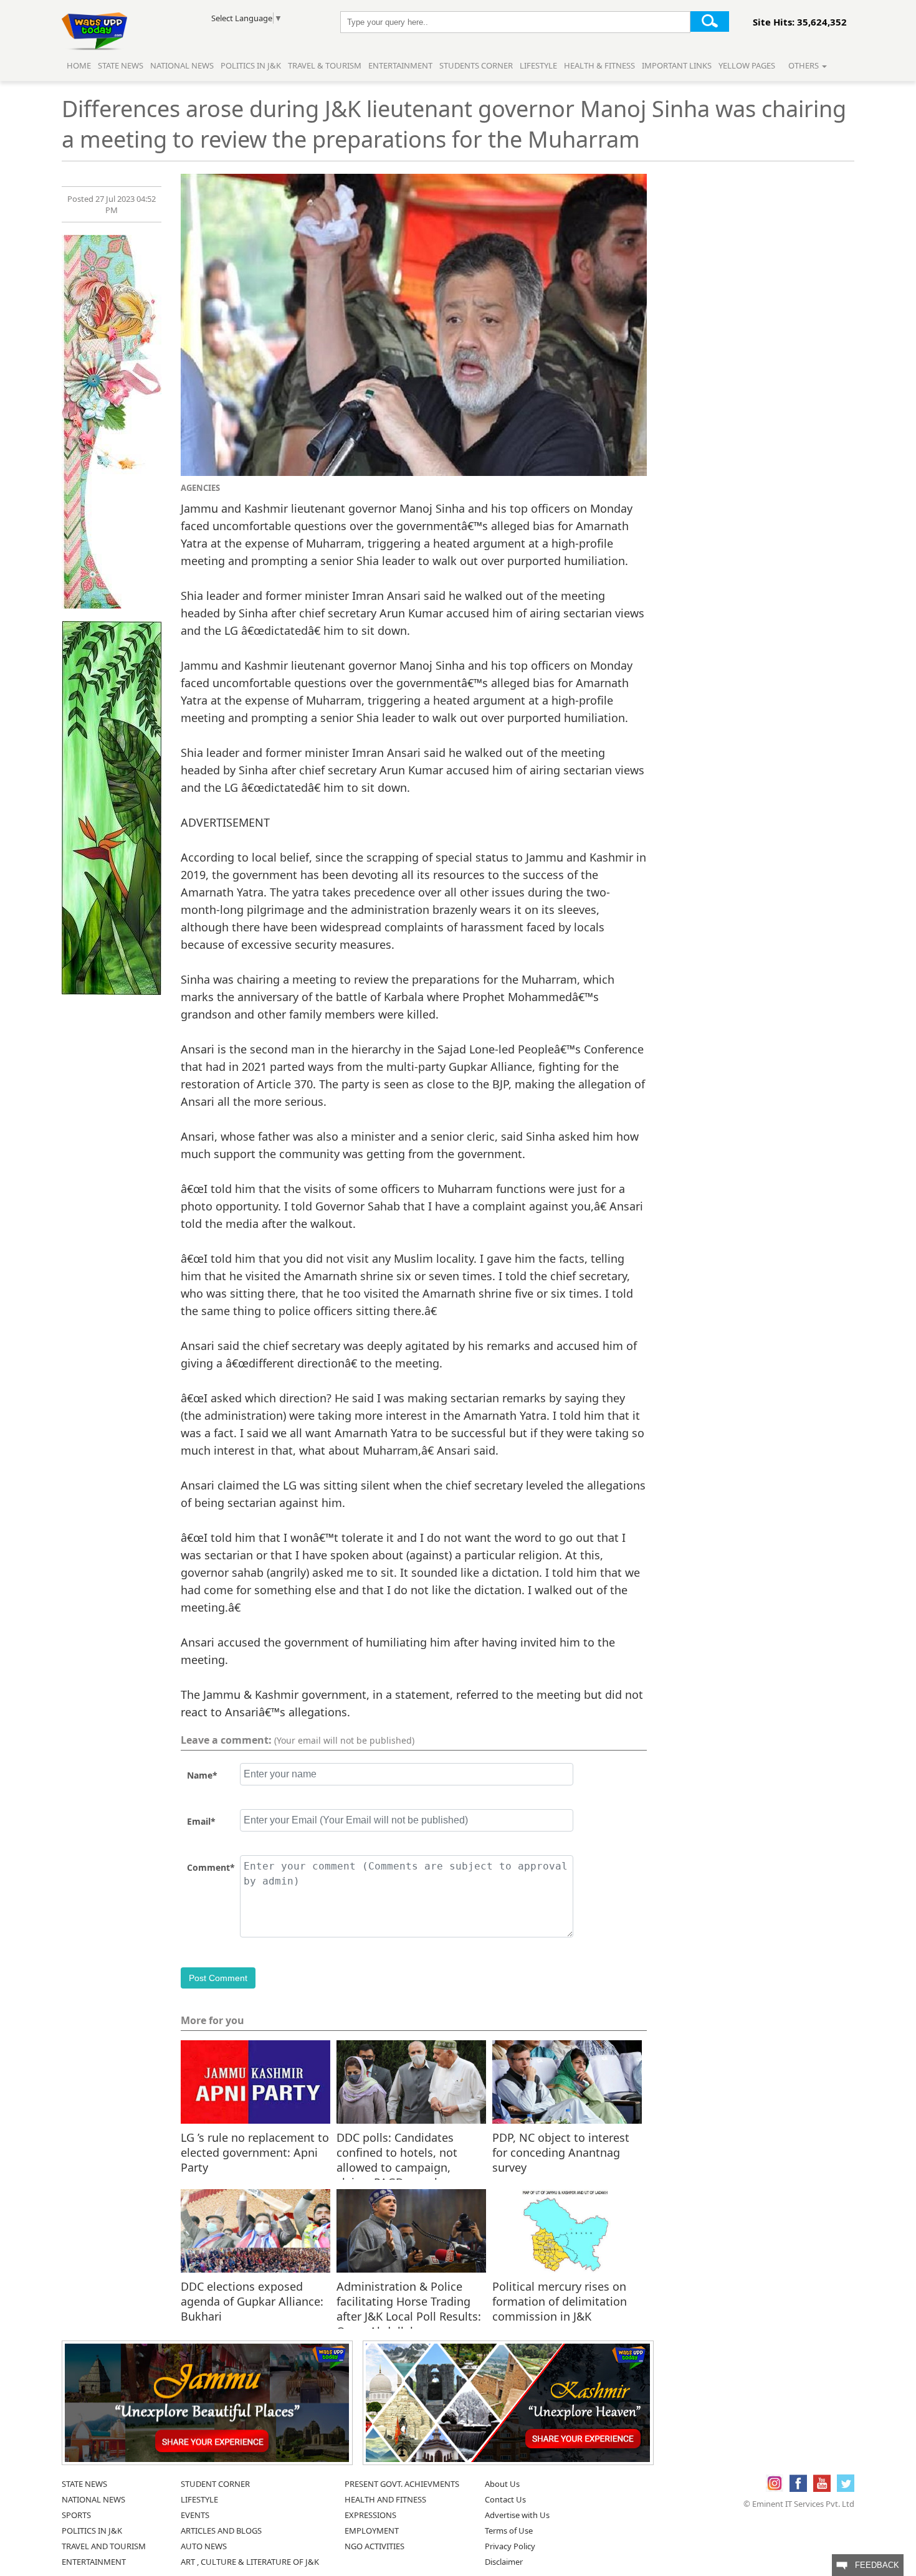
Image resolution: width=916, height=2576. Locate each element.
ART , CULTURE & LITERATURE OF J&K (250, 2562)
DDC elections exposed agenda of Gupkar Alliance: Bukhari (252, 2301)
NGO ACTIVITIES (375, 2546)
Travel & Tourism (326, 65)
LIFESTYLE (199, 2499)
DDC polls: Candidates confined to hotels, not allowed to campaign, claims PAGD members (397, 2152)
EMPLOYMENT (372, 2531)
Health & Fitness (599, 65)
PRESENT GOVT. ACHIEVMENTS (402, 2484)
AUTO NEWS (204, 2546)
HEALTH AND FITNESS (385, 2499)
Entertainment (400, 65)
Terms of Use (509, 2531)
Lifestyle (538, 65)
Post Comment (218, 1978)
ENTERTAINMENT (94, 2562)
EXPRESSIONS (370, 2515)
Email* (201, 1821)
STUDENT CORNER (215, 2484)
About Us (502, 2484)
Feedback (873, 2565)
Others (804, 65)
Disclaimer (504, 2562)
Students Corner (476, 65)
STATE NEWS (84, 2484)
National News (182, 65)
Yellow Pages (747, 65)
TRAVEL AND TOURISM (104, 2546)
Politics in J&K (252, 65)
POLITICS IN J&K (92, 2531)
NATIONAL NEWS (93, 2499)
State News (121, 65)
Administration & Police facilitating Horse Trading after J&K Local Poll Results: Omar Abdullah (409, 2301)
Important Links (677, 65)
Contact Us (505, 2499)
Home (79, 65)
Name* (202, 1775)
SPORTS (76, 2515)
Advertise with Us (517, 2515)
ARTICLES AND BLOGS (221, 2531)
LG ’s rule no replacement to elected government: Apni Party (255, 2152)
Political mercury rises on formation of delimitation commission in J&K (560, 2301)
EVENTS (195, 2515)
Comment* (211, 1867)
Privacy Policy (510, 2546)
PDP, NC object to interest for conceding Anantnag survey (561, 2152)
